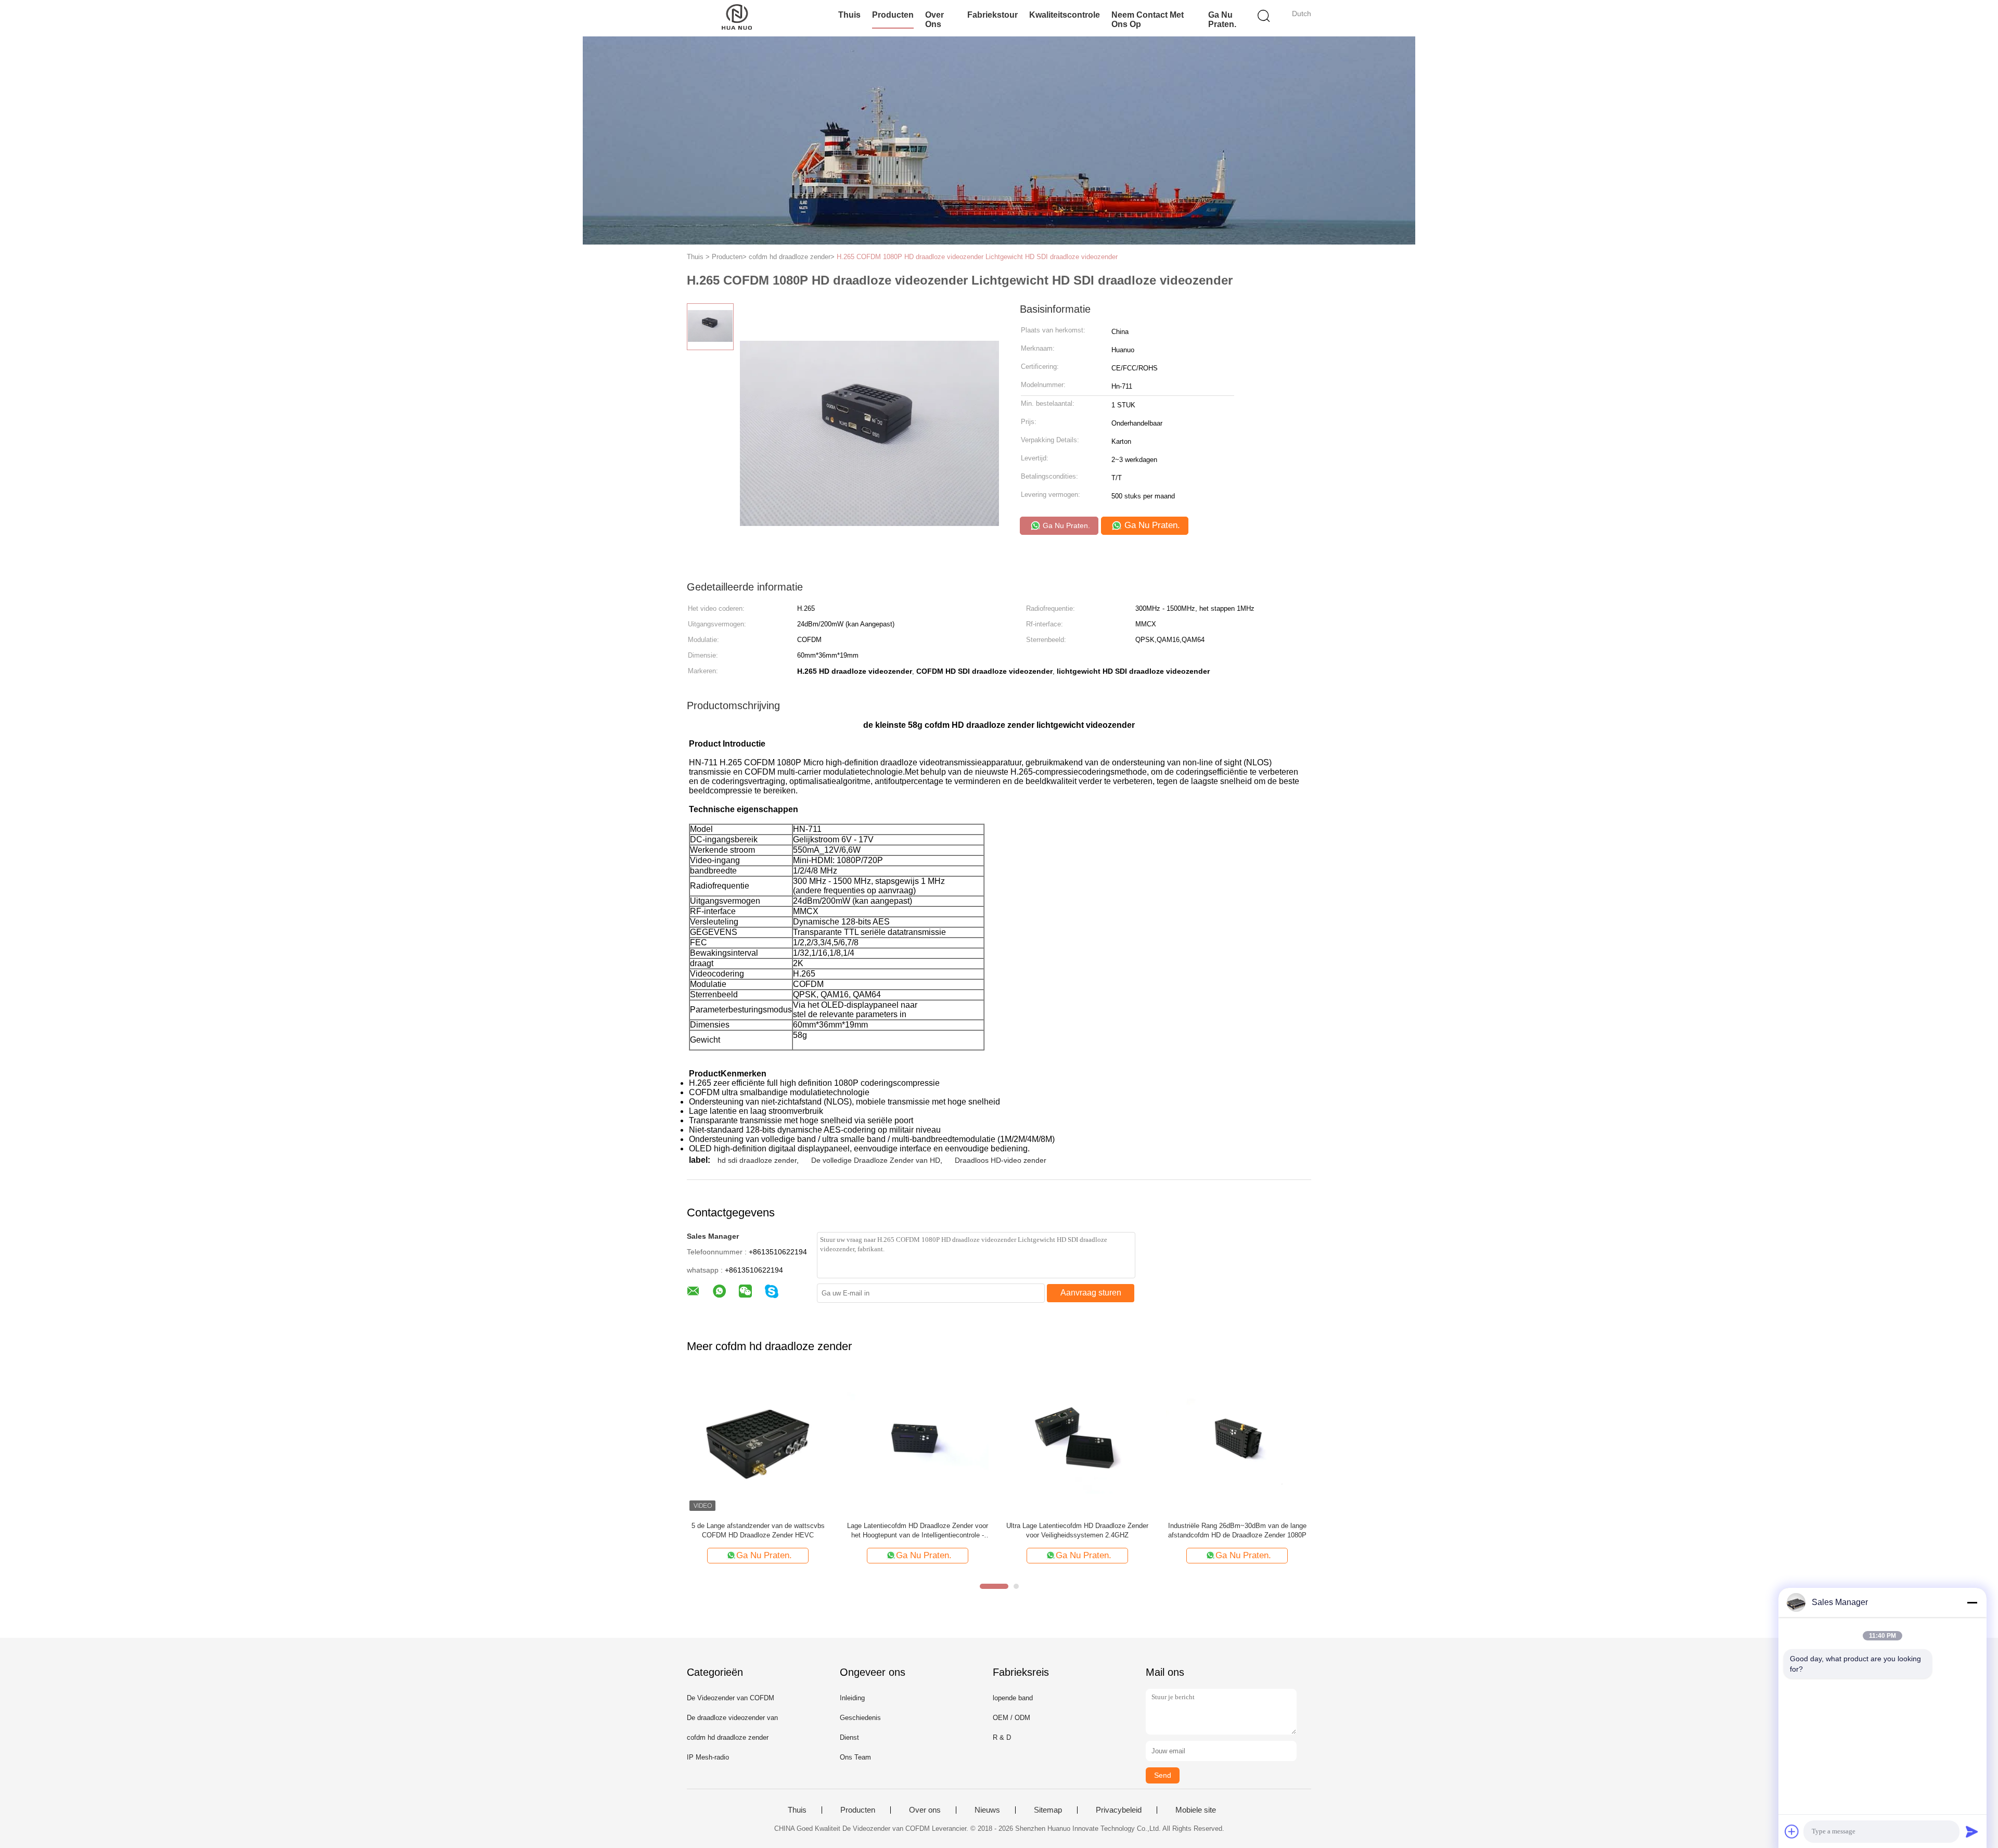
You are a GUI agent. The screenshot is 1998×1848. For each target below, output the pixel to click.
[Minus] (1972, 1602)
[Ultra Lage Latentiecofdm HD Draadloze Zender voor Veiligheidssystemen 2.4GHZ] (1077, 1442)
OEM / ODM (1011, 1718)
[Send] (1972, 1831)
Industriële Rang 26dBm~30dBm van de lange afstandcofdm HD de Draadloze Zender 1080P (1237, 1530)
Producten (893, 15)
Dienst (849, 1737)
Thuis (849, 15)
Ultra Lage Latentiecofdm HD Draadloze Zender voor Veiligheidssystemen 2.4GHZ (1077, 1530)
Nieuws (987, 1810)
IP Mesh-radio (708, 1757)
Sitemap (1048, 1810)
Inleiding (852, 1698)
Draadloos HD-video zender (1001, 1160)
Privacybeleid (1119, 1810)
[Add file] (1792, 1831)
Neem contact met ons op (1148, 20)
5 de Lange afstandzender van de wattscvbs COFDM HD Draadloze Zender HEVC (758, 1530)
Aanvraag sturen (1091, 1293)
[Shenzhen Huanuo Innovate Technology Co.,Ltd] (738, 18)
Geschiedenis (860, 1718)
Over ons (925, 1810)
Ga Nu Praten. (1222, 20)
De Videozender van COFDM (731, 1698)
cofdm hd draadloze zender (728, 1737)
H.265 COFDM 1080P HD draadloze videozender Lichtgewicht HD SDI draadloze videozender (977, 257)
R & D (1002, 1737)
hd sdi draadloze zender (757, 1160)
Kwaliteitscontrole (1065, 15)
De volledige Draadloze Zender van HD (876, 1160)
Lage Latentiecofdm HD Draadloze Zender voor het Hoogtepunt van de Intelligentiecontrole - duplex (918, 1531)
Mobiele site (1196, 1810)
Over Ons (934, 20)
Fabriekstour (992, 15)
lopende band (1013, 1698)
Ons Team (855, 1757)
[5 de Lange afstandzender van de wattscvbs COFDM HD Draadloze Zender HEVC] (758, 1442)
